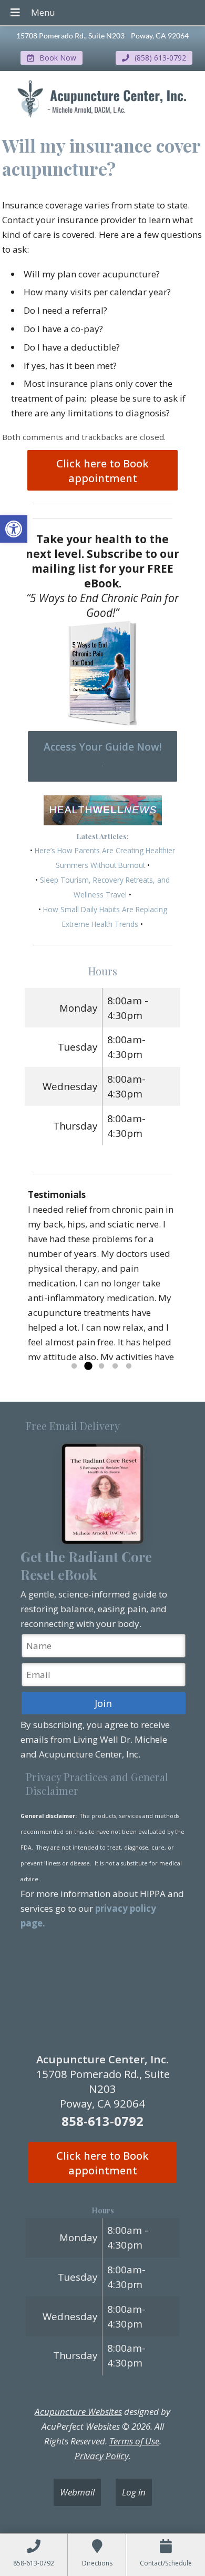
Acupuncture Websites (78, 2412)
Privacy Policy (102, 2456)
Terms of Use (134, 2441)
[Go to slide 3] (101, 1366)
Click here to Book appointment (102, 471)
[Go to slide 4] (115, 1366)
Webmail (77, 2492)
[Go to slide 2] (88, 1366)
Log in (134, 2492)
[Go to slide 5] (129, 1366)
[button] (14, 529)
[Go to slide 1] (74, 1366)
